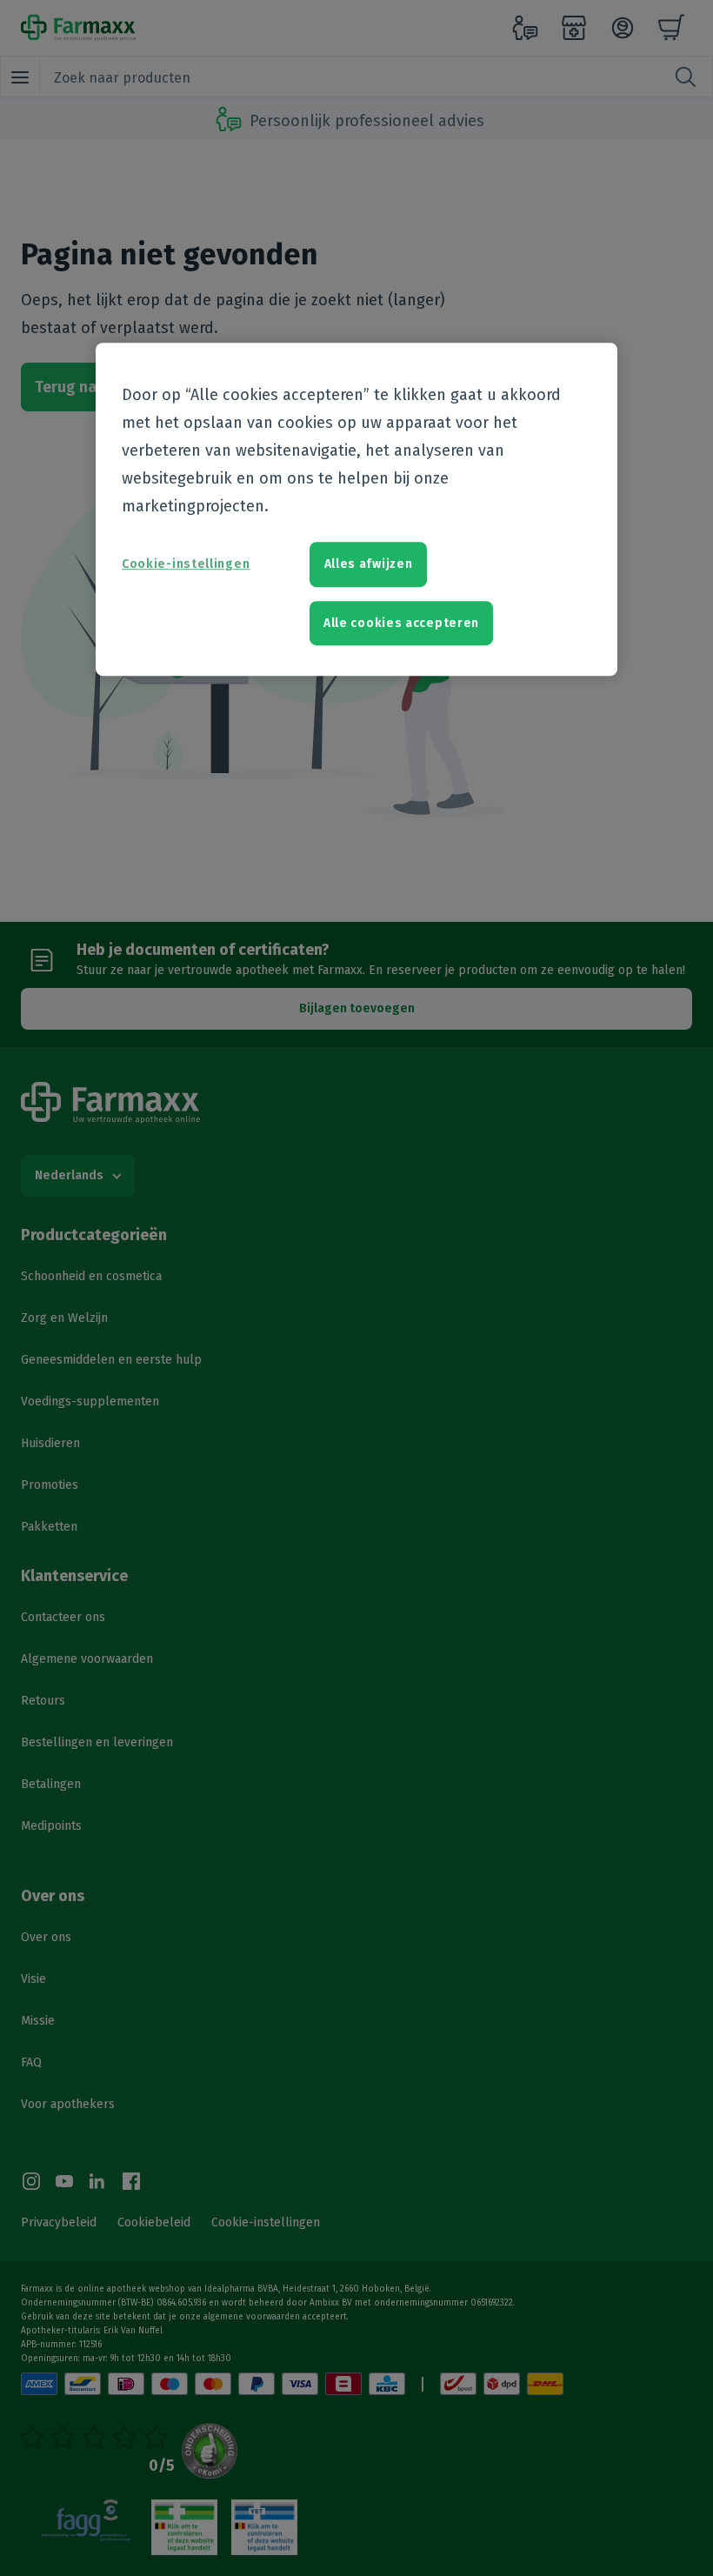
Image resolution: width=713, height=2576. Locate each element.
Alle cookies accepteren (401, 623)
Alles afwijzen (369, 564)
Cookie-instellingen (186, 564)
